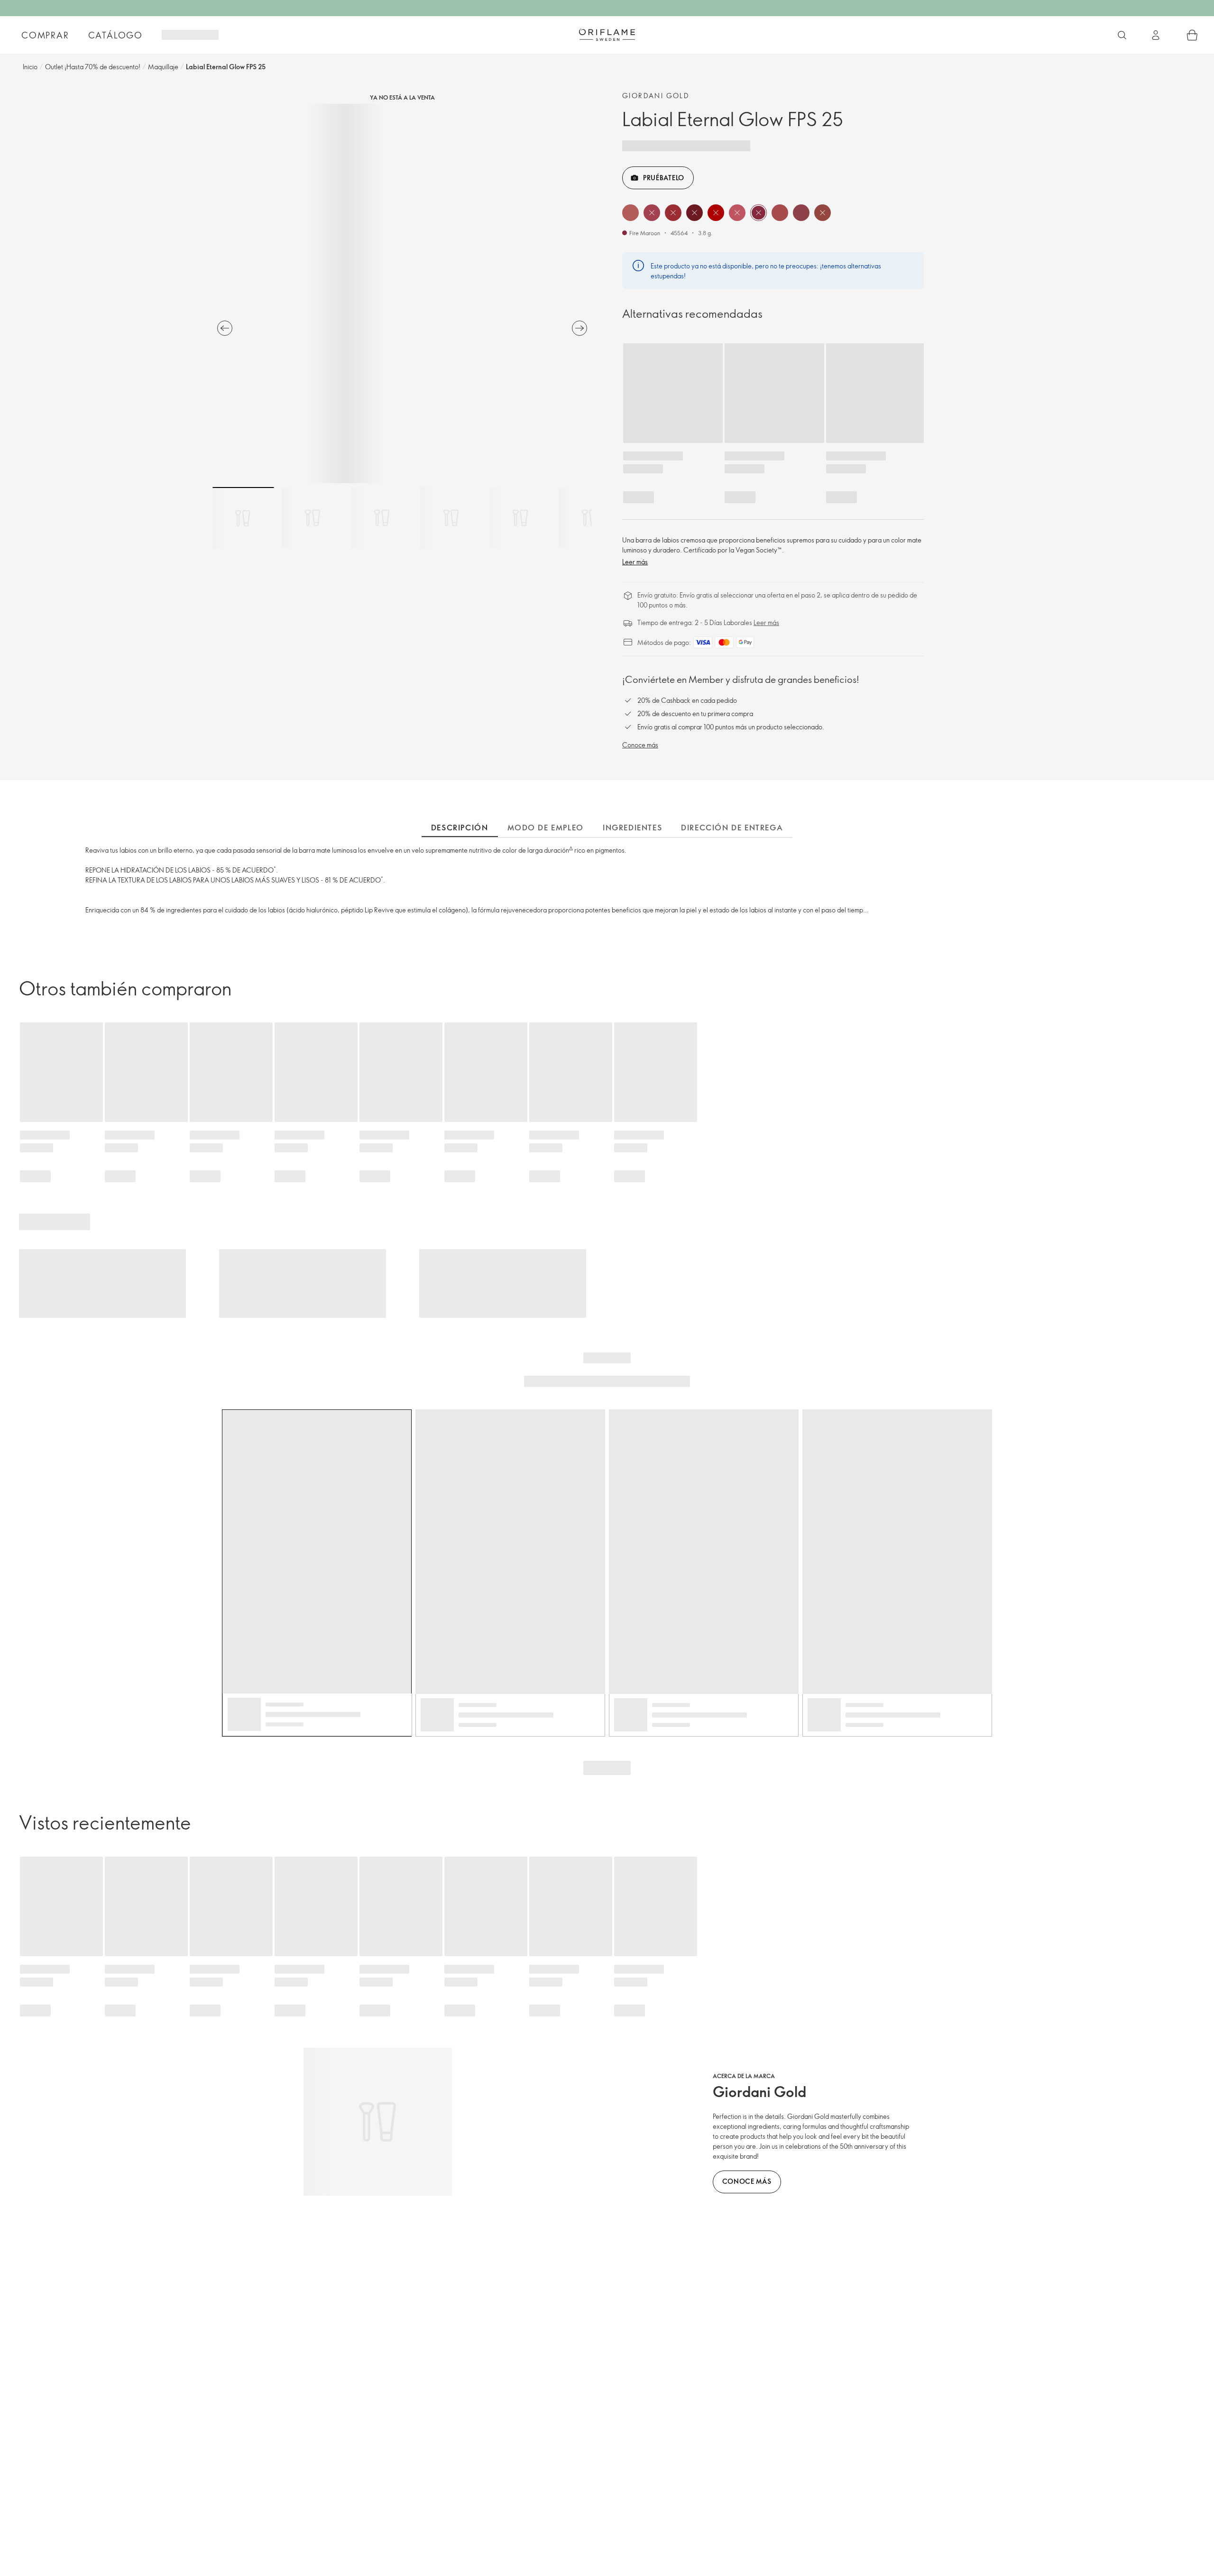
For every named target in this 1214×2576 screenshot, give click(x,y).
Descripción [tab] (460, 828)
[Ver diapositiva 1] (243, 518)
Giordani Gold (656, 96)
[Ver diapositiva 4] (451, 518)
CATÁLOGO (115, 35)
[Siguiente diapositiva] (579, 328)
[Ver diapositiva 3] (382, 518)
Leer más (635, 562)
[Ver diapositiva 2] (313, 518)
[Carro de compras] (1192, 35)
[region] (402, 294)
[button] (630, 213)
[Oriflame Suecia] (607, 35)
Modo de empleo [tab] (546, 828)
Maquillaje (163, 67)
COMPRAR (45, 35)
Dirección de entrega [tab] (732, 828)
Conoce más (640, 745)
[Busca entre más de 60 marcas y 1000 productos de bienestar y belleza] (1122, 35)
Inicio (30, 67)
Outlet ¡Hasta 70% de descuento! (93, 67)
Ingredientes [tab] (632, 828)
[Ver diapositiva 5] (520, 518)
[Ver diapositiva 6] (589, 518)
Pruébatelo (664, 178)
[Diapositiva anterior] (225, 328)
